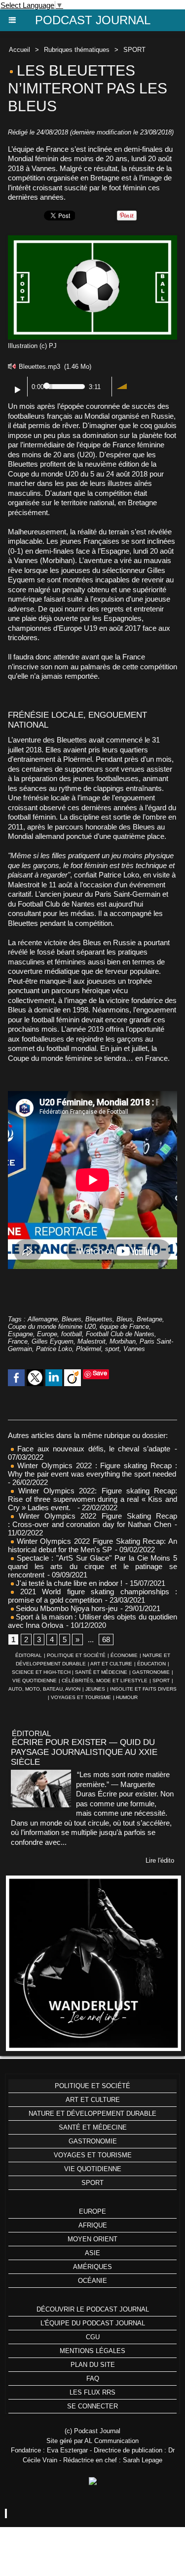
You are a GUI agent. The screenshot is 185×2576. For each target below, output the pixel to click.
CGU (93, 2337)
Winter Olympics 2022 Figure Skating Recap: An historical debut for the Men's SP (92, 1545)
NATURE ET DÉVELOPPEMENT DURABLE (92, 2114)
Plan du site (93, 2365)
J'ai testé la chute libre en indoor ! (68, 1583)
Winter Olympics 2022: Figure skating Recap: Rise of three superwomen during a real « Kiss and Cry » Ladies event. (92, 1499)
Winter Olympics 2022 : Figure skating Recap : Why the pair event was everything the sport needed (92, 1470)
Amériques (92, 2267)
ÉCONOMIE (124, 1655)
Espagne (20, 1334)
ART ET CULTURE (111, 1664)
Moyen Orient (92, 2239)
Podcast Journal (93, 20)
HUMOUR (127, 1697)
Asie (92, 2253)
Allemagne (43, 1319)
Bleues (72, 1319)
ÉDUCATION (151, 1664)
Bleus (125, 1319)
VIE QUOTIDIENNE (35, 1681)
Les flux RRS (92, 2392)
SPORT (134, 50)
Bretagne (149, 1319)
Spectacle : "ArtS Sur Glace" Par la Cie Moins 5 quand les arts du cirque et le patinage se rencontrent (92, 1566)
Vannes (134, 1349)
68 (106, 1639)
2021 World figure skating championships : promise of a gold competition (92, 1596)
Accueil (19, 50)
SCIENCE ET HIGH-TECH (42, 1672)
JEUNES (95, 1689)
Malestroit (92, 1341)
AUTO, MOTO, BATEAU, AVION (44, 1689)
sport (112, 1349)
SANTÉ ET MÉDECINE (101, 1672)
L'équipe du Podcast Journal (93, 2323)
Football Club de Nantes (120, 1334)
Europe (47, 1334)
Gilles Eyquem (53, 1341)
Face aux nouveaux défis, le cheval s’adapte (94, 1449)
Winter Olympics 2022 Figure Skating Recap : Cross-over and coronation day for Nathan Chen (92, 1520)
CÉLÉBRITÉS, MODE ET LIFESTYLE (105, 1681)
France (18, 1341)
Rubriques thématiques (77, 50)
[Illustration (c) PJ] (92, 240)
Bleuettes (99, 1319)
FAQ (93, 2379)
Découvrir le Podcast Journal (93, 2309)
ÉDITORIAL (29, 1655)
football (72, 1334)
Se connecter (92, 2406)
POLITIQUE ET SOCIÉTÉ (76, 1655)
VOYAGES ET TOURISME (81, 1697)
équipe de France (124, 1327)
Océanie (92, 2281)
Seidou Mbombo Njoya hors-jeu (66, 1608)
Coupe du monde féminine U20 (52, 1327)
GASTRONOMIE (151, 1672)
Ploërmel (89, 1349)
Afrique (93, 2225)
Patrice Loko (54, 1349)
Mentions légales (92, 2351)
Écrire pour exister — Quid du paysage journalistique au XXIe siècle (84, 1752)
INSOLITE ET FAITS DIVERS (143, 1689)
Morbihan (123, 1341)
